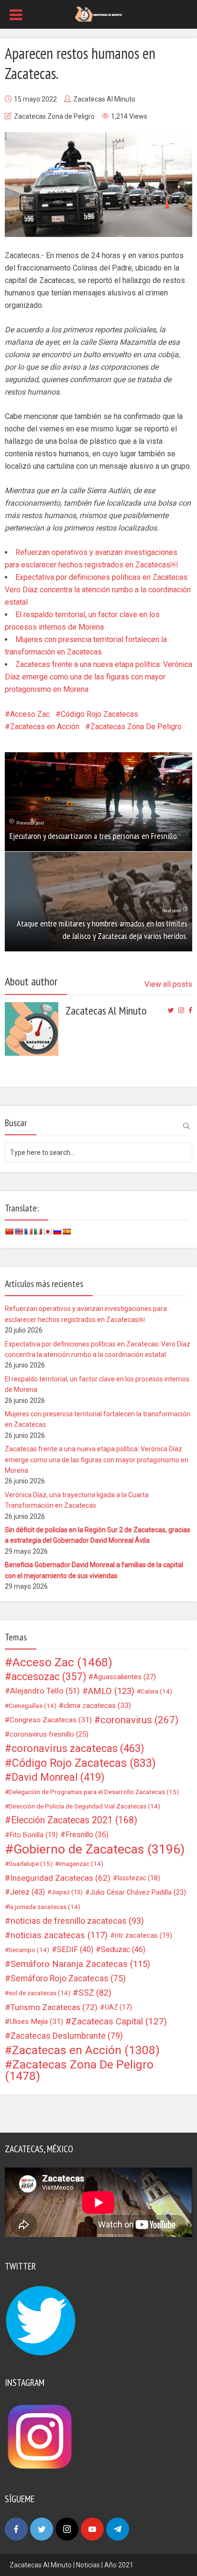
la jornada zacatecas (44, 1907)
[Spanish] (66, 1232)
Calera (156, 1691)
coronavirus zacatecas (78, 1749)
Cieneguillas (33, 1706)
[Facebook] (16, 2529)
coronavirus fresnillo (49, 1734)
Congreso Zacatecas (51, 1720)
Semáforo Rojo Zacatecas (68, 1978)
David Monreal (58, 1777)
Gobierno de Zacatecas (99, 1849)
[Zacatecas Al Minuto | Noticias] (98, 13)
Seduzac (123, 1949)
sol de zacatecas (39, 1993)
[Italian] (38, 1232)
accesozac (49, 1677)
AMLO (111, 1691)
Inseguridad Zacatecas (60, 1878)
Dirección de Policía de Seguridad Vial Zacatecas (84, 1806)
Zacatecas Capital (119, 2022)
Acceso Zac (30, 714)
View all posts (168, 984)
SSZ (95, 1993)
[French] (28, 1232)
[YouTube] (92, 2529)
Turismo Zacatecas (54, 2007)
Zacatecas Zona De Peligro (136, 727)
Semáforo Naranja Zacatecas (80, 1964)
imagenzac (81, 1864)
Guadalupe (31, 1864)
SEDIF (75, 1949)
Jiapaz (67, 1892)
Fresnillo (87, 1835)
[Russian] (57, 1232)
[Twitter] (42, 2529)
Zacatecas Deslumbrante (67, 2036)
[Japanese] (47, 1232)
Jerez (27, 1892)
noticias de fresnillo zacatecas (77, 1921)
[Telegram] (118, 2529)
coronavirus (139, 1720)
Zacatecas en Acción (45, 727)
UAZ (118, 2007)
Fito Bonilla (34, 1835)
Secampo (29, 1950)
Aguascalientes (125, 1677)
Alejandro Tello (45, 1691)
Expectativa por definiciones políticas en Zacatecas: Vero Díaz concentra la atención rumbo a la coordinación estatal (98, 590)
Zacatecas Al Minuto (104, 99)
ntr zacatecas (143, 1935)
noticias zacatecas (59, 1935)
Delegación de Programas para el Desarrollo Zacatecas (94, 1792)
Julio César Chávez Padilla (138, 1892)
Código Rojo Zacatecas (99, 714)
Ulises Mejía (36, 2022)
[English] (19, 1232)
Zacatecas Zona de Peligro (54, 116)
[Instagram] (67, 2529)
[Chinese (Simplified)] (9, 1232)
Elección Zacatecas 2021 (74, 1820)
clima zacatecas (97, 1706)
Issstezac (139, 1878)
